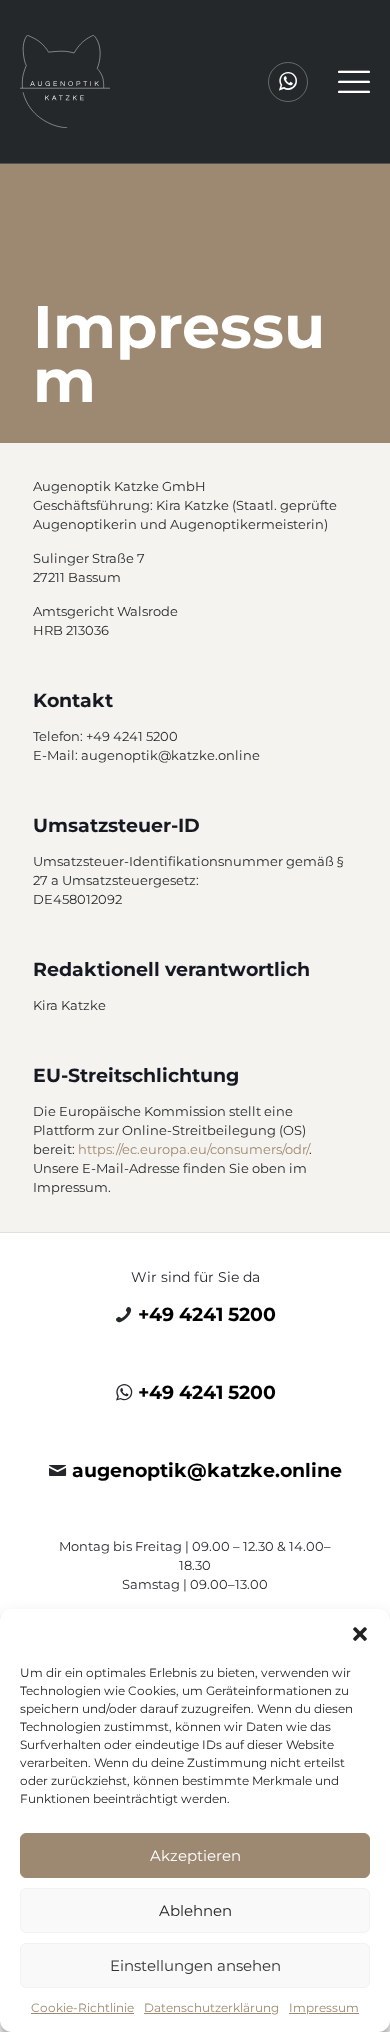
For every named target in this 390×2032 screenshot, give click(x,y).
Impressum (324, 2007)
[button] (360, 1634)
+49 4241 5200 (207, 1314)
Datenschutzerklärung (211, 2007)
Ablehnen (195, 1910)
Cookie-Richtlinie (82, 2007)
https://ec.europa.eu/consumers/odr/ (193, 1149)
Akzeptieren (195, 1855)
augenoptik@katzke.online (207, 1470)
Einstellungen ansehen (195, 1965)
